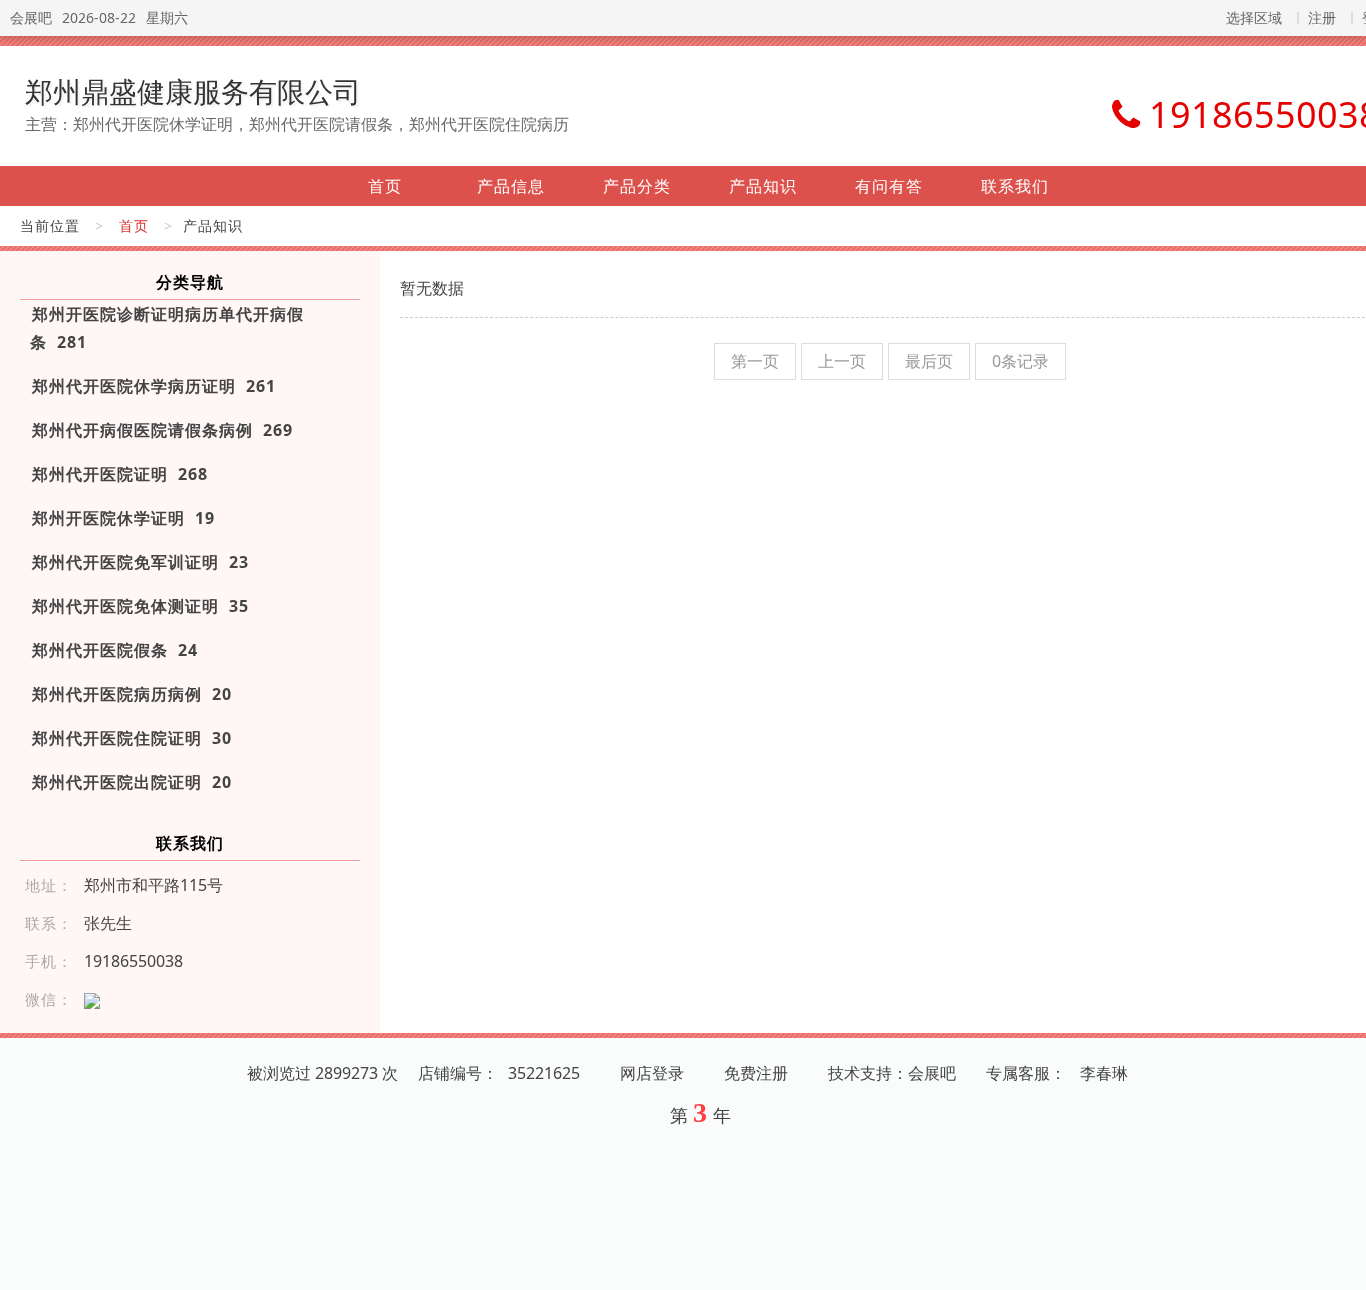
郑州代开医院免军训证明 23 (140, 562)
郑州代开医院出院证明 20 (132, 782)
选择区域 (1254, 17)
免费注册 (756, 1073)
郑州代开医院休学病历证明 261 (154, 386)
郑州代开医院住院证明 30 (132, 738)
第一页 (755, 361)
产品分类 (637, 186)
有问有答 (889, 186)
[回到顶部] (1340, 1263)
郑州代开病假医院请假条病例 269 (162, 430)
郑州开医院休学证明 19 (123, 518)
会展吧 (31, 17)
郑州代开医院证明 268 (120, 474)
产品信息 (511, 186)
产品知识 (763, 186)
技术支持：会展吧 (892, 1073)
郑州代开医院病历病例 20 (132, 694)
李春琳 (1104, 1073)
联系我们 (1015, 186)
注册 (1322, 17)
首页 (385, 186)
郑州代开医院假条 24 (115, 650)
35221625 (544, 1073)
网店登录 (652, 1073)
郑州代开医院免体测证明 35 (140, 606)
